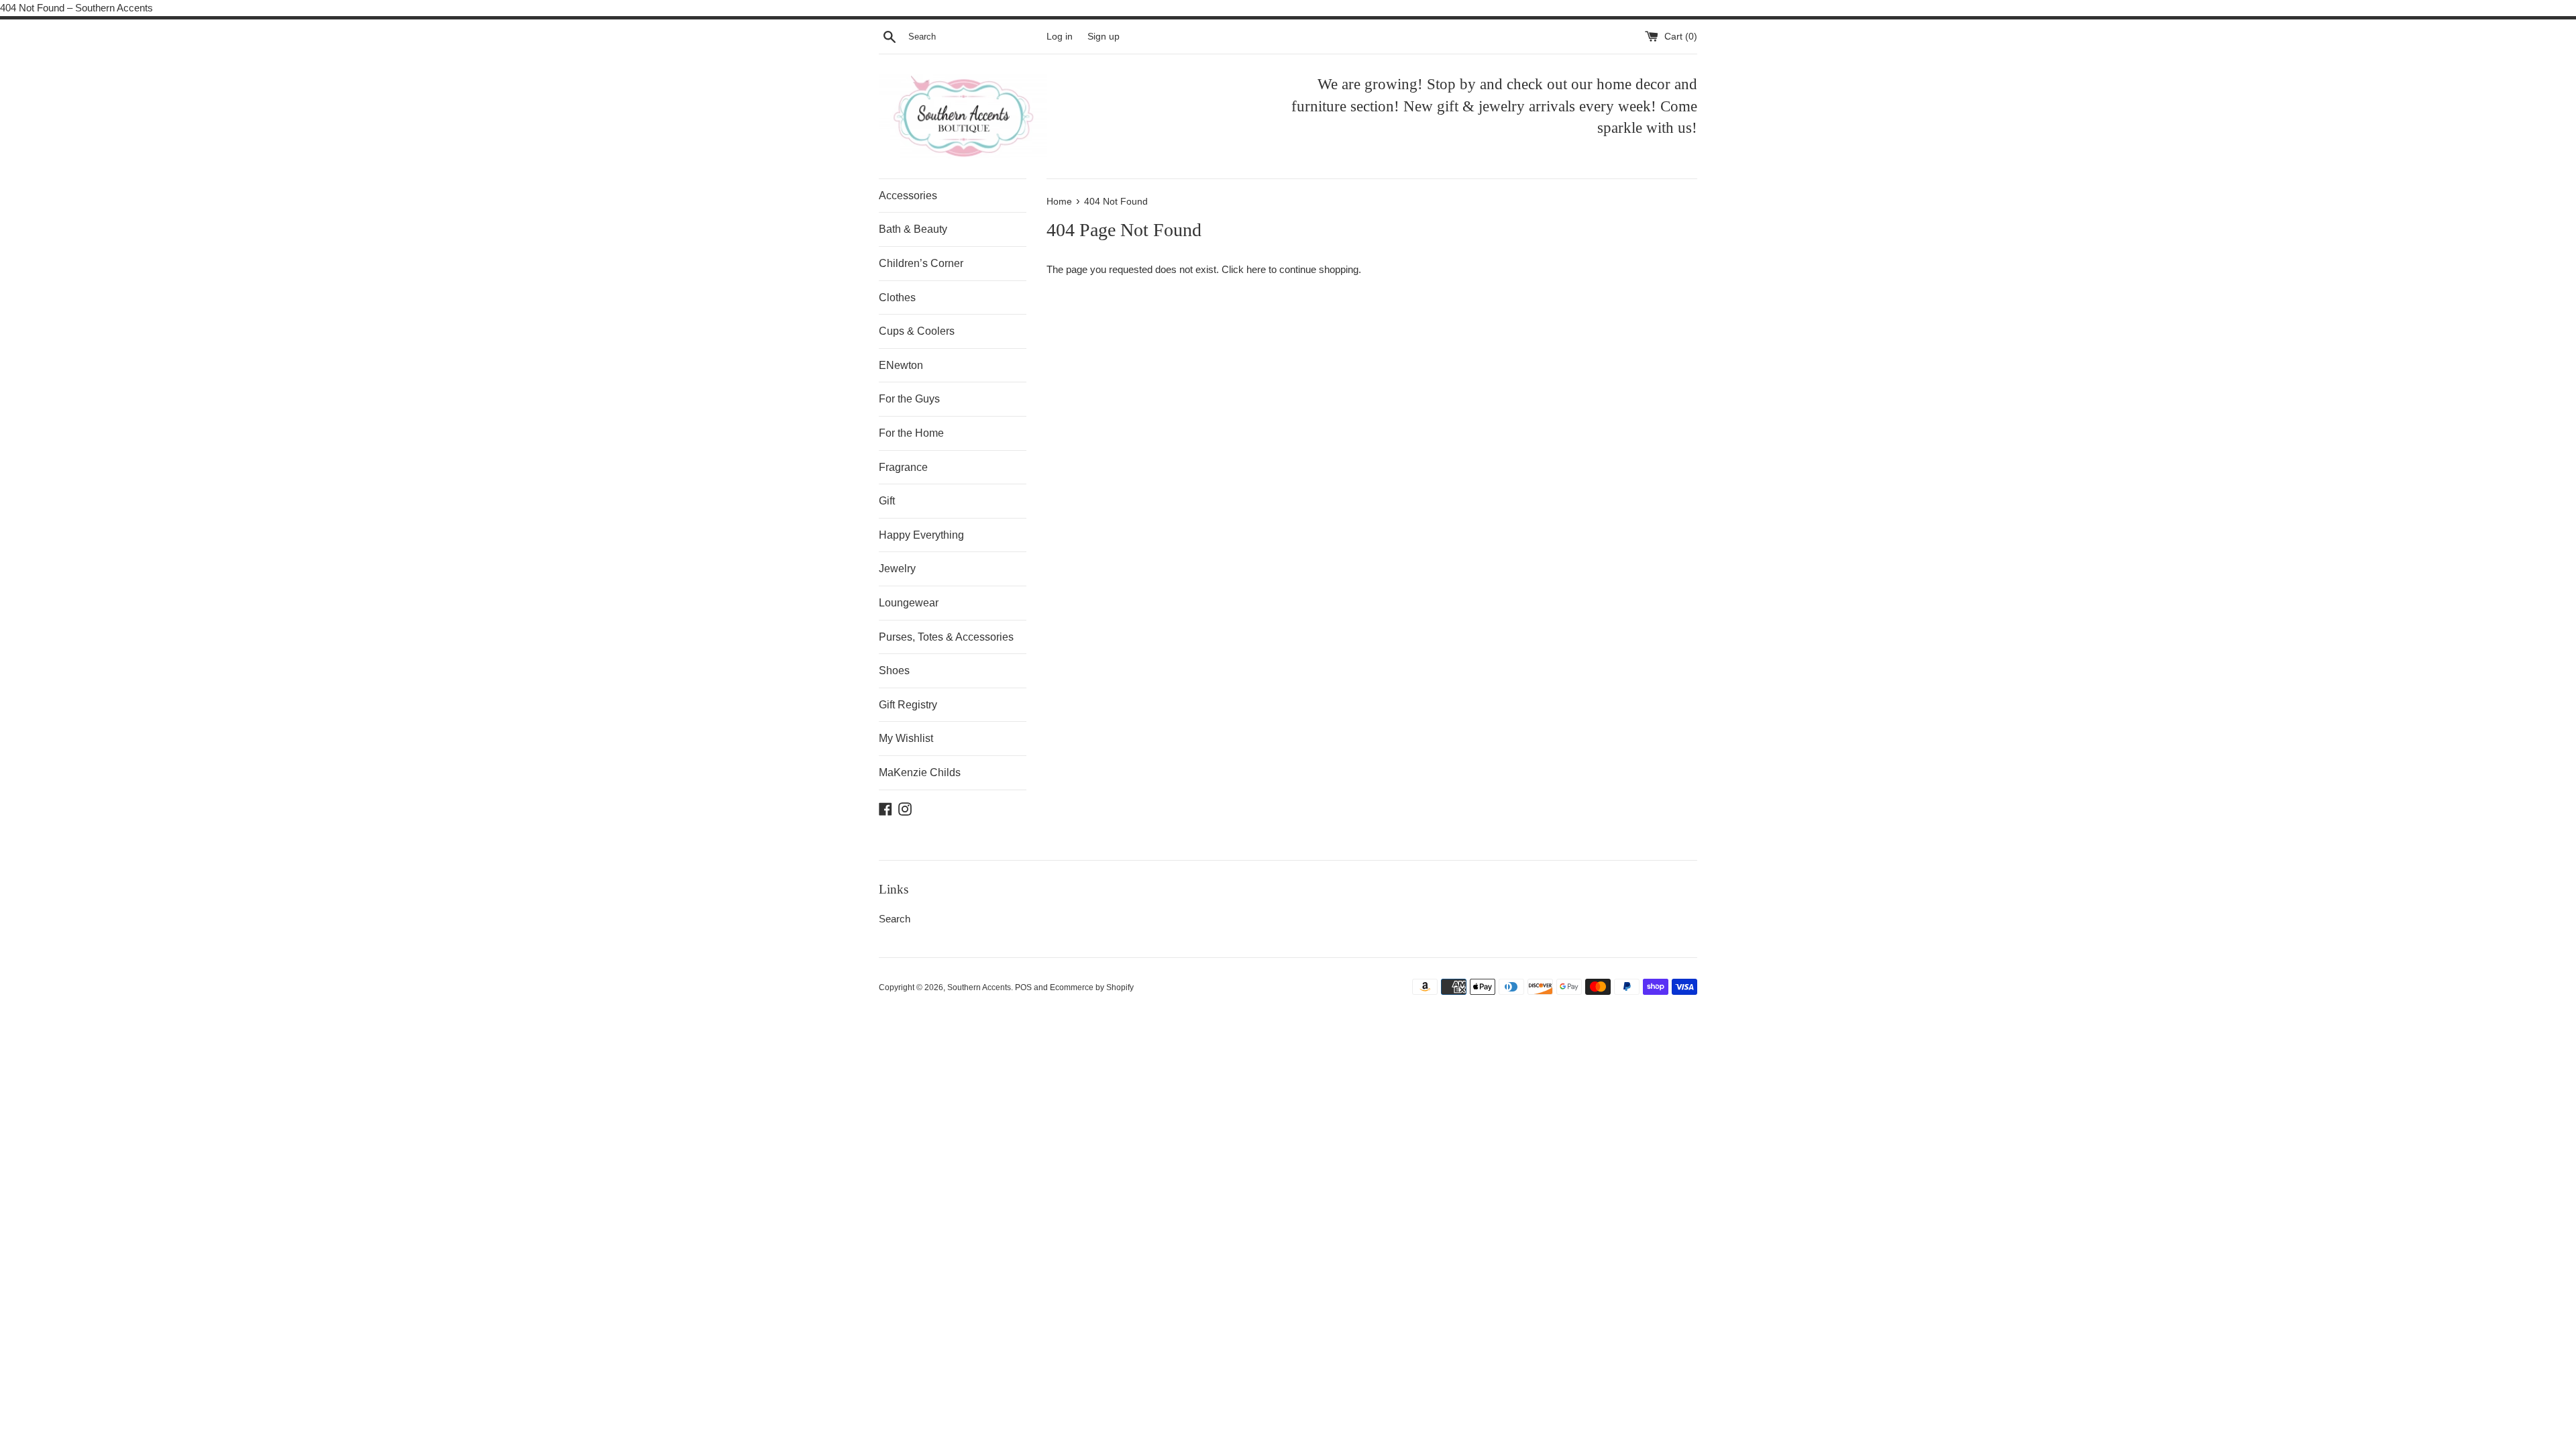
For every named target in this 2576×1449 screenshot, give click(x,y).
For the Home (911, 433)
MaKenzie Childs (920, 772)
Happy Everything (921, 535)
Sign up (1104, 37)
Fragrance (903, 467)
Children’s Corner (921, 263)
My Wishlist (906, 738)
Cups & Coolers (917, 331)
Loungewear (909, 603)
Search (895, 919)
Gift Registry (908, 705)
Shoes (894, 670)
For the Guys (909, 399)
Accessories (908, 196)
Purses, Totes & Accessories (946, 637)
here (1256, 269)
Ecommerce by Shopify (1092, 987)
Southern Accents (979, 987)
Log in (1060, 37)
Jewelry (897, 569)
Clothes (897, 298)
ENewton (901, 365)
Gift (887, 501)
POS (1023, 987)
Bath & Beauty (913, 229)
